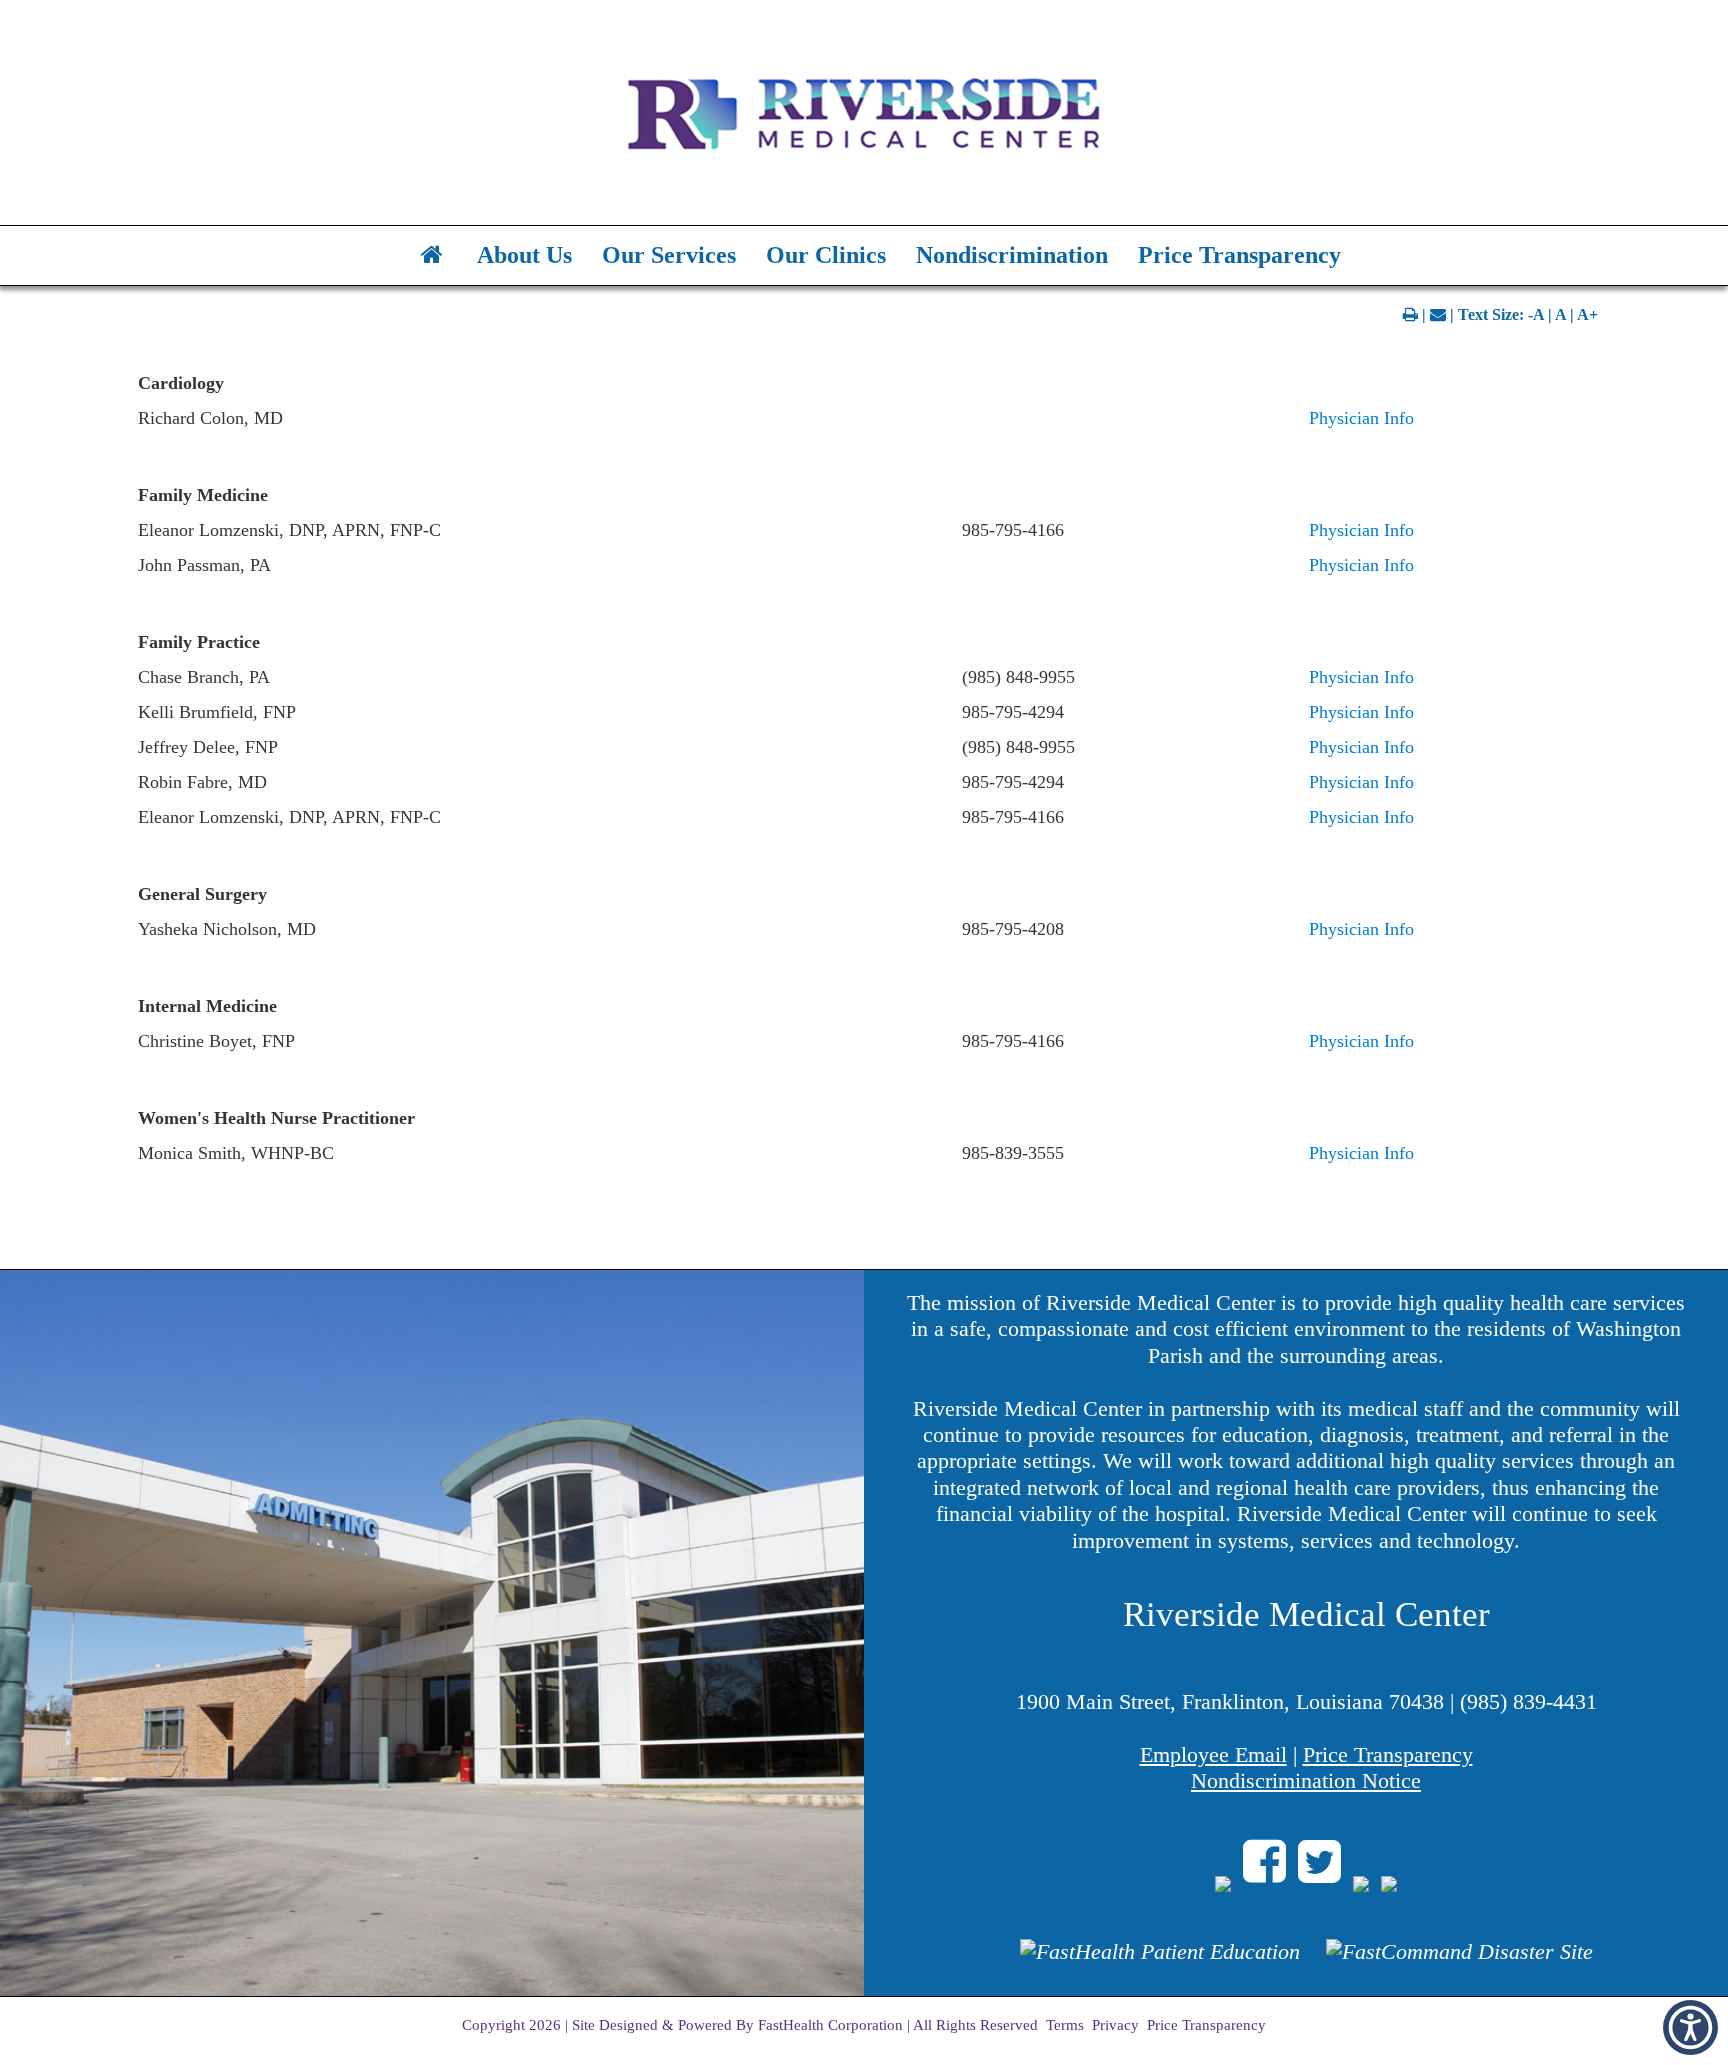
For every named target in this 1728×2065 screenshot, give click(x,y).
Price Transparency (1239, 255)
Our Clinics (826, 255)
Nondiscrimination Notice (1306, 1780)
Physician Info (1361, 418)
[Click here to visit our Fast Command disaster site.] (1459, 1961)
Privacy (1115, 2025)
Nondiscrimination (1012, 255)
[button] (1690, 2027)
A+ (1587, 314)
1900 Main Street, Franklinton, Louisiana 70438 (1230, 1701)
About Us (524, 255)
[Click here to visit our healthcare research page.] (1160, 1961)
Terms (1065, 2025)
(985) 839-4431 (1528, 1701)
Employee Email (1213, 1754)
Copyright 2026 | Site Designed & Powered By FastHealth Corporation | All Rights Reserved (750, 2025)
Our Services (669, 255)
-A (1536, 314)
